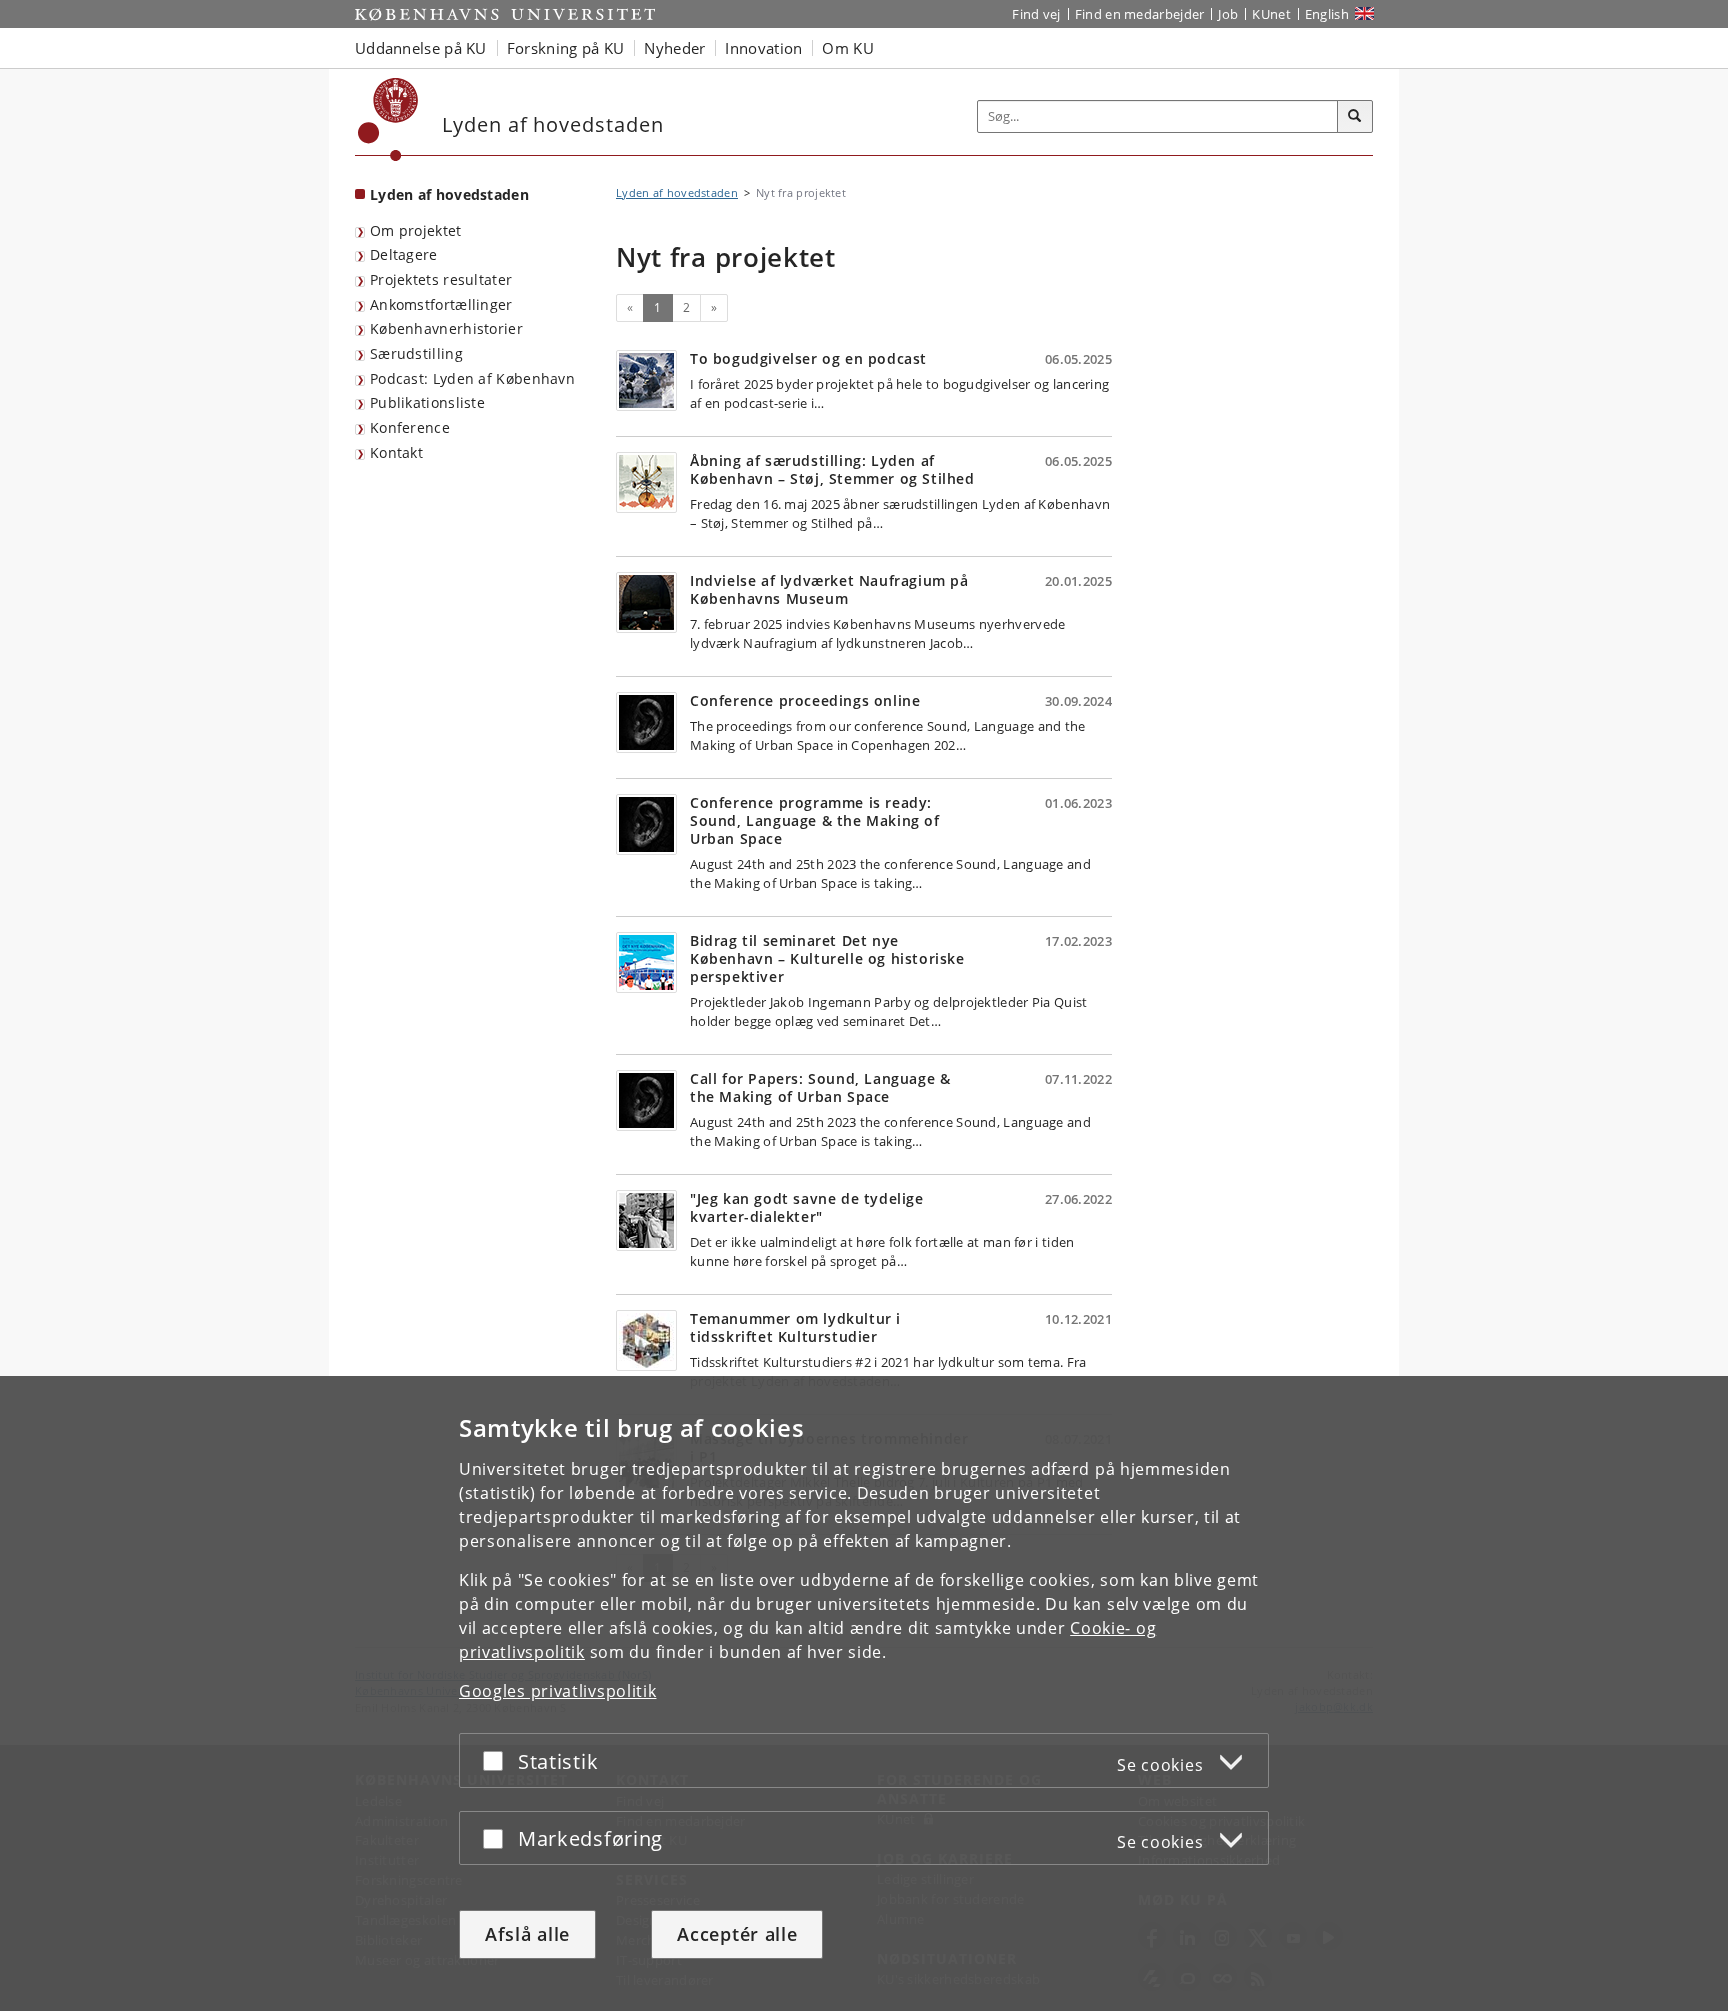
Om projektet (416, 230)
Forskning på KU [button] (566, 48)
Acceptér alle (737, 1934)
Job (1228, 14)
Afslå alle (527, 1934)
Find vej (1036, 14)
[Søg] (1355, 117)
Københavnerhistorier (446, 328)
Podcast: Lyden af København (472, 378)
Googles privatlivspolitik (558, 1691)
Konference (410, 427)
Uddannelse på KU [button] (421, 48)
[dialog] (864, 1693)
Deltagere (404, 254)
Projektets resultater (441, 279)
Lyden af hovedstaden (449, 194)
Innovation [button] (763, 48)
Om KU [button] (848, 48)
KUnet (1271, 14)
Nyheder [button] (674, 48)
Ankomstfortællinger (441, 304)
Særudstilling (416, 353)
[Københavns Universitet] (388, 119)
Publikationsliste (427, 402)
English (1327, 14)
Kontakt (396, 452)
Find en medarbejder (1140, 14)
